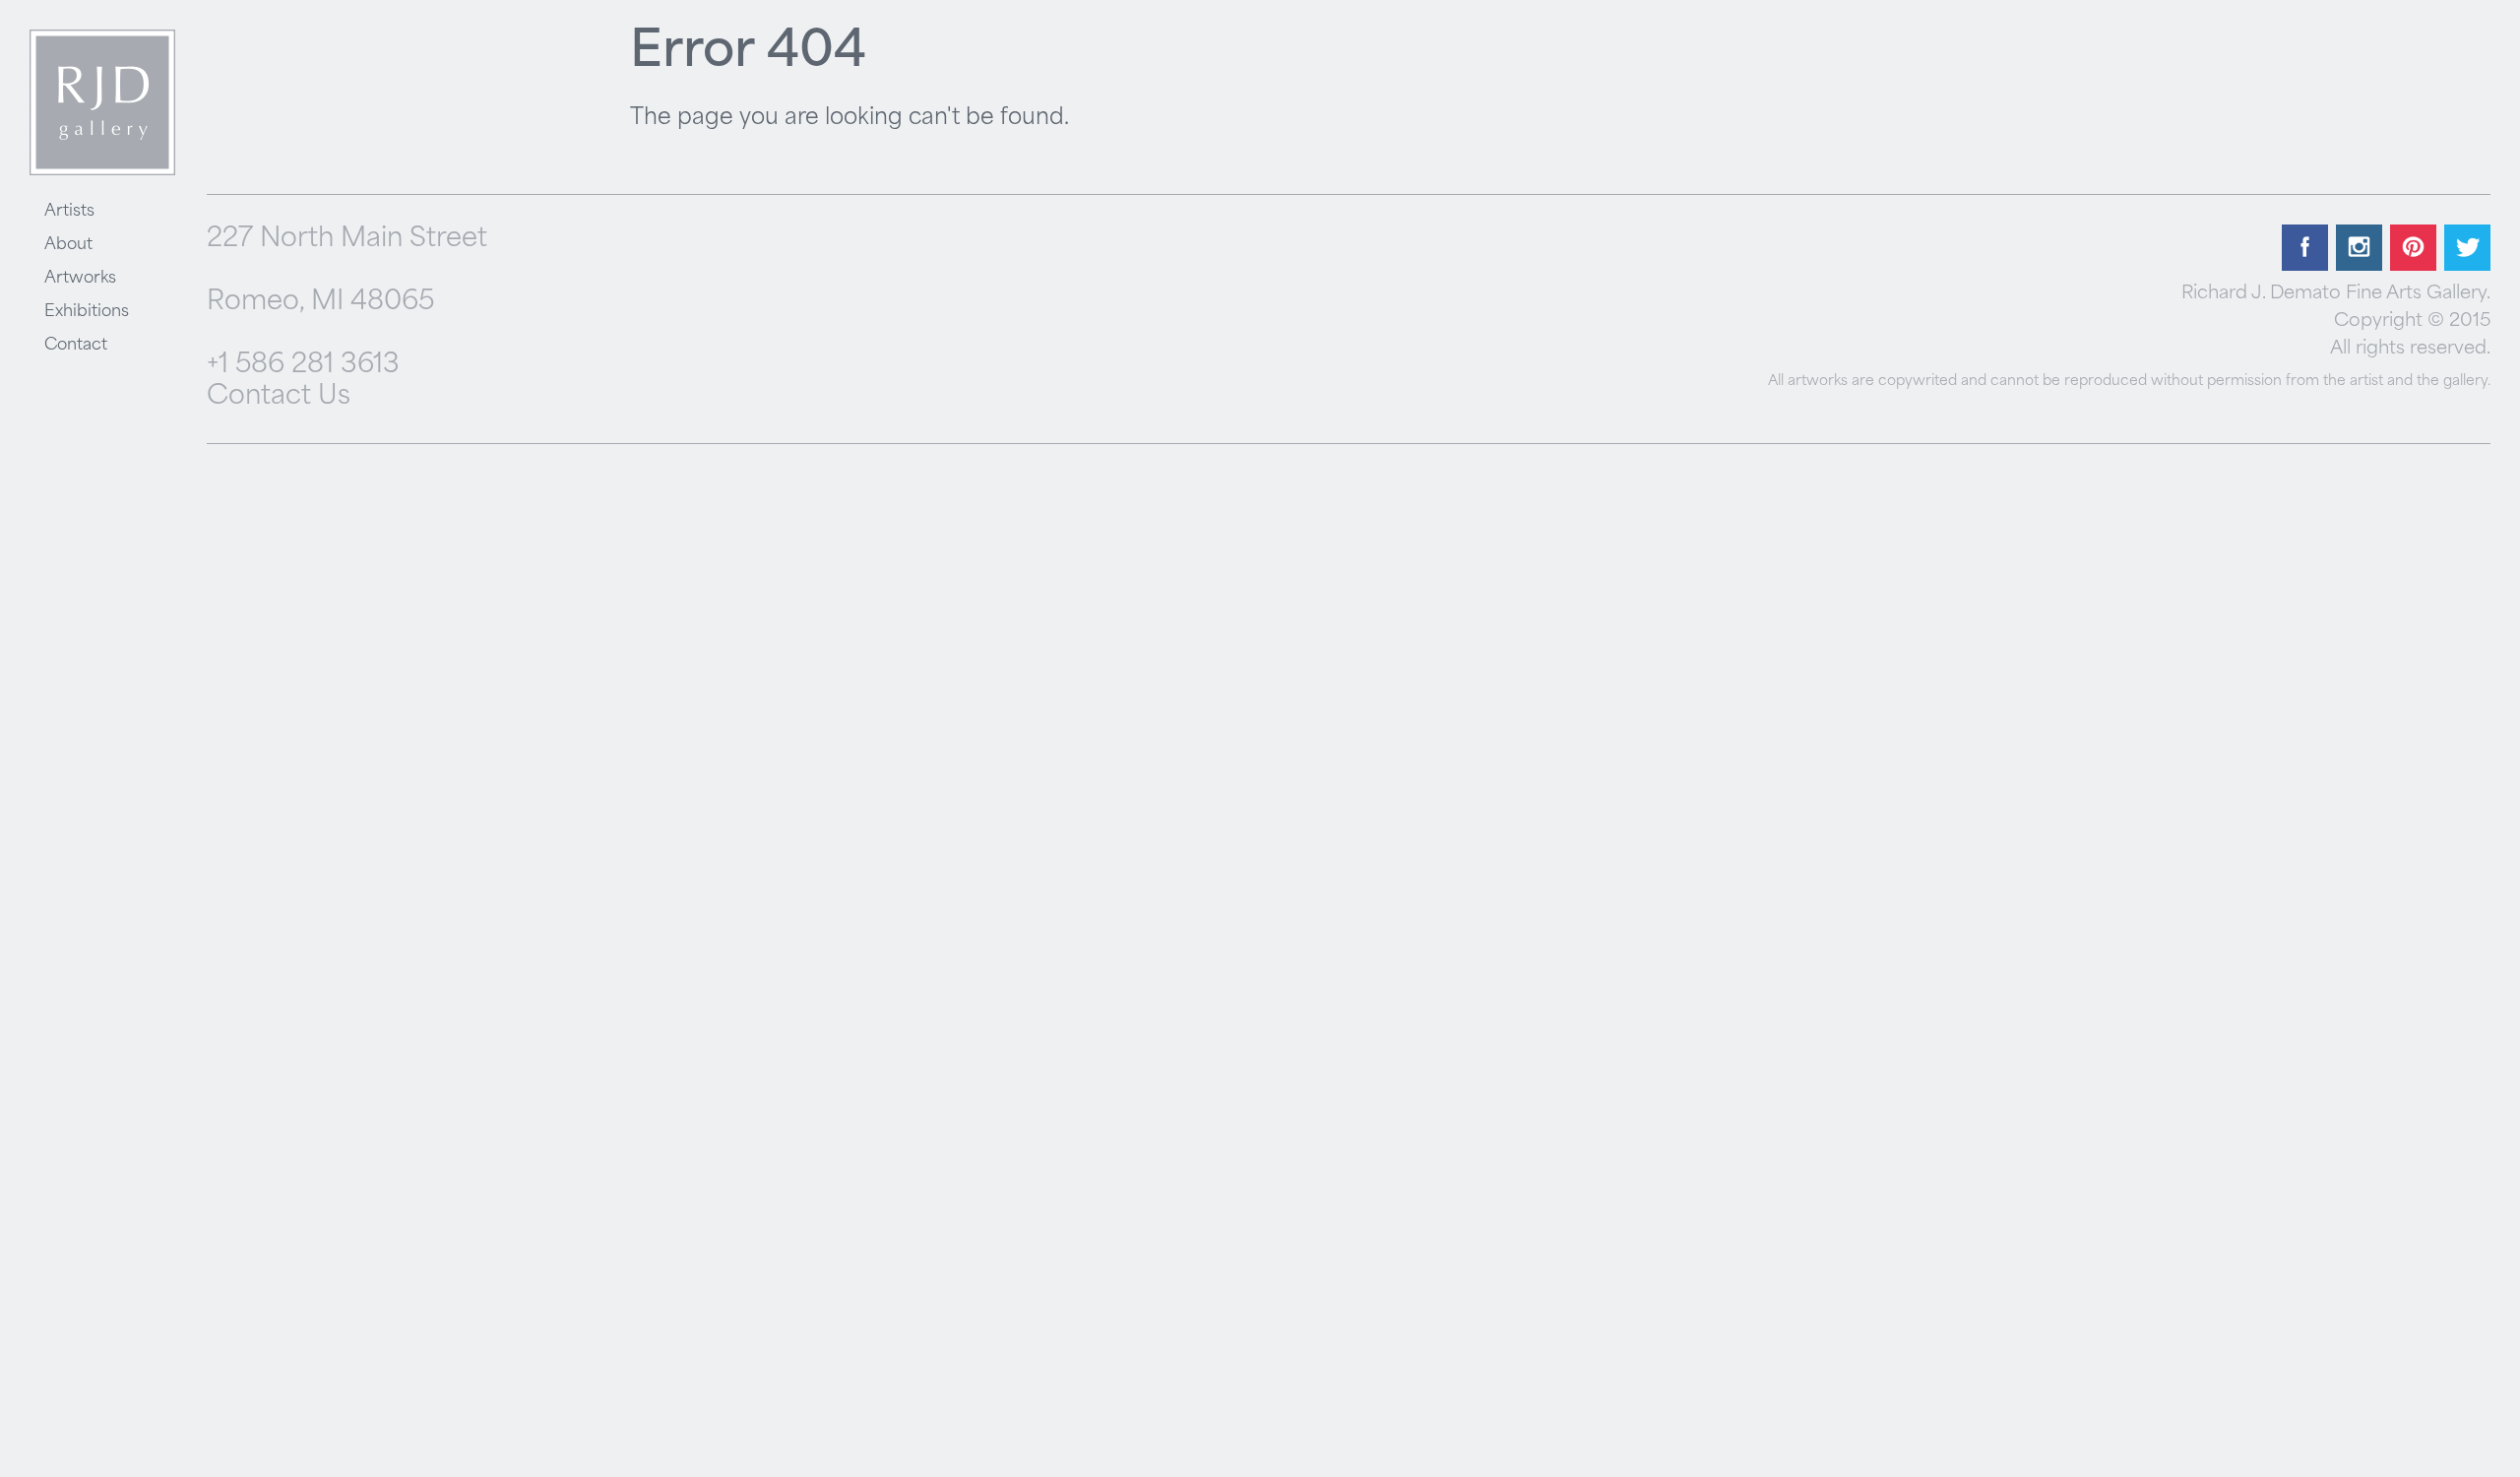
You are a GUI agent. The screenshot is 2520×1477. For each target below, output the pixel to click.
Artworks (80, 279)
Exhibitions (87, 312)
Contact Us (279, 397)
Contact (76, 346)
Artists (69, 212)
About (68, 245)
